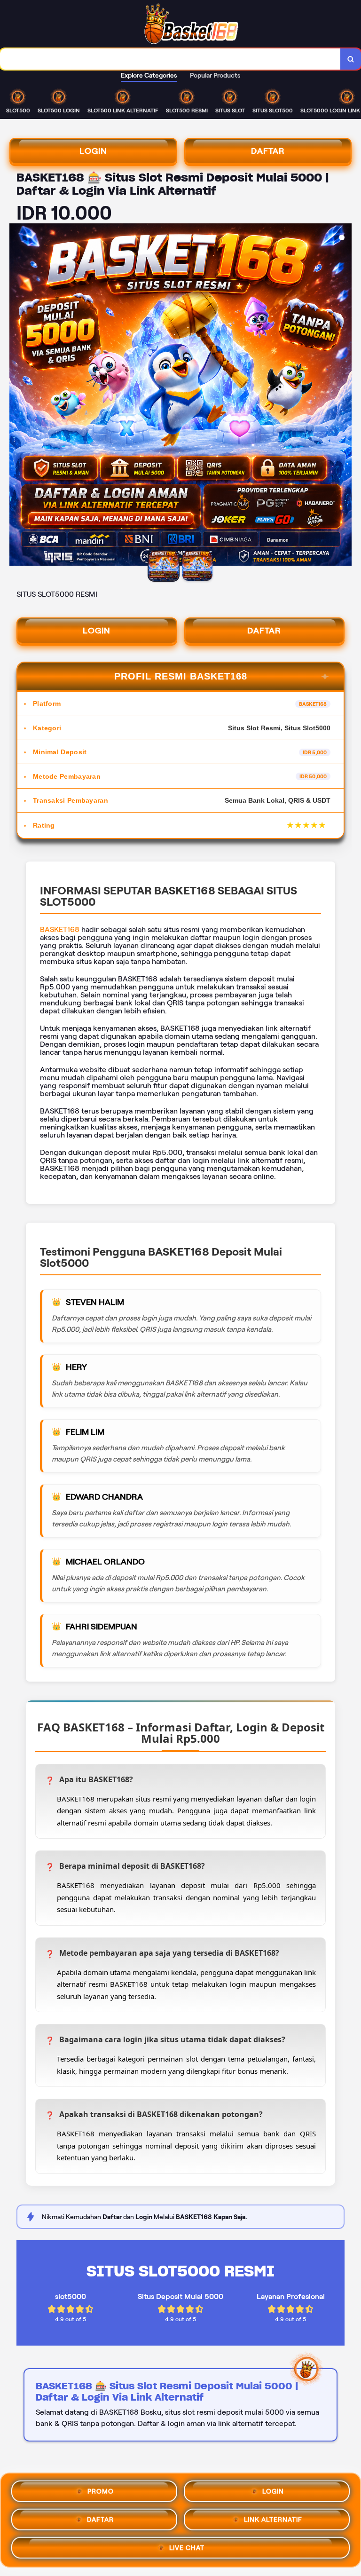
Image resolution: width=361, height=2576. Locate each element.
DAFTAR (268, 151)
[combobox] (170, 59)
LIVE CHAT (187, 2546)
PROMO (101, 2490)
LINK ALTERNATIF (273, 2518)
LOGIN (93, 151)
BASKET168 (60, 929)
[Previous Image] (17, 396)
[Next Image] (344, 396)
